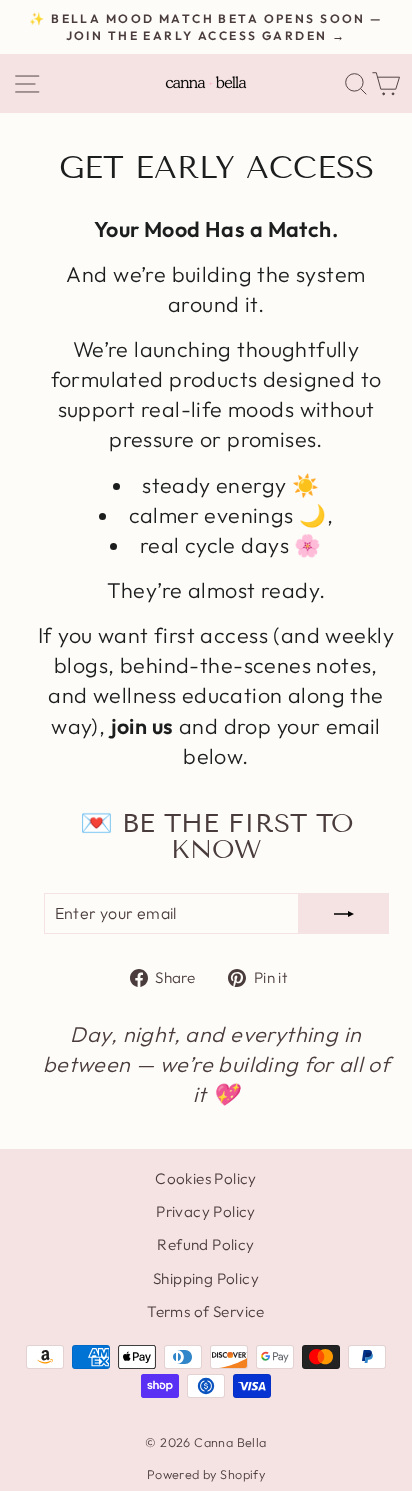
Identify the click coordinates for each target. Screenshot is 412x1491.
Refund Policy (205, 1244)
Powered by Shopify (206, 1474)
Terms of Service (206, 1311)
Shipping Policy (206, 1278)
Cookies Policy (206, 1178)
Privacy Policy (206, 1211)
